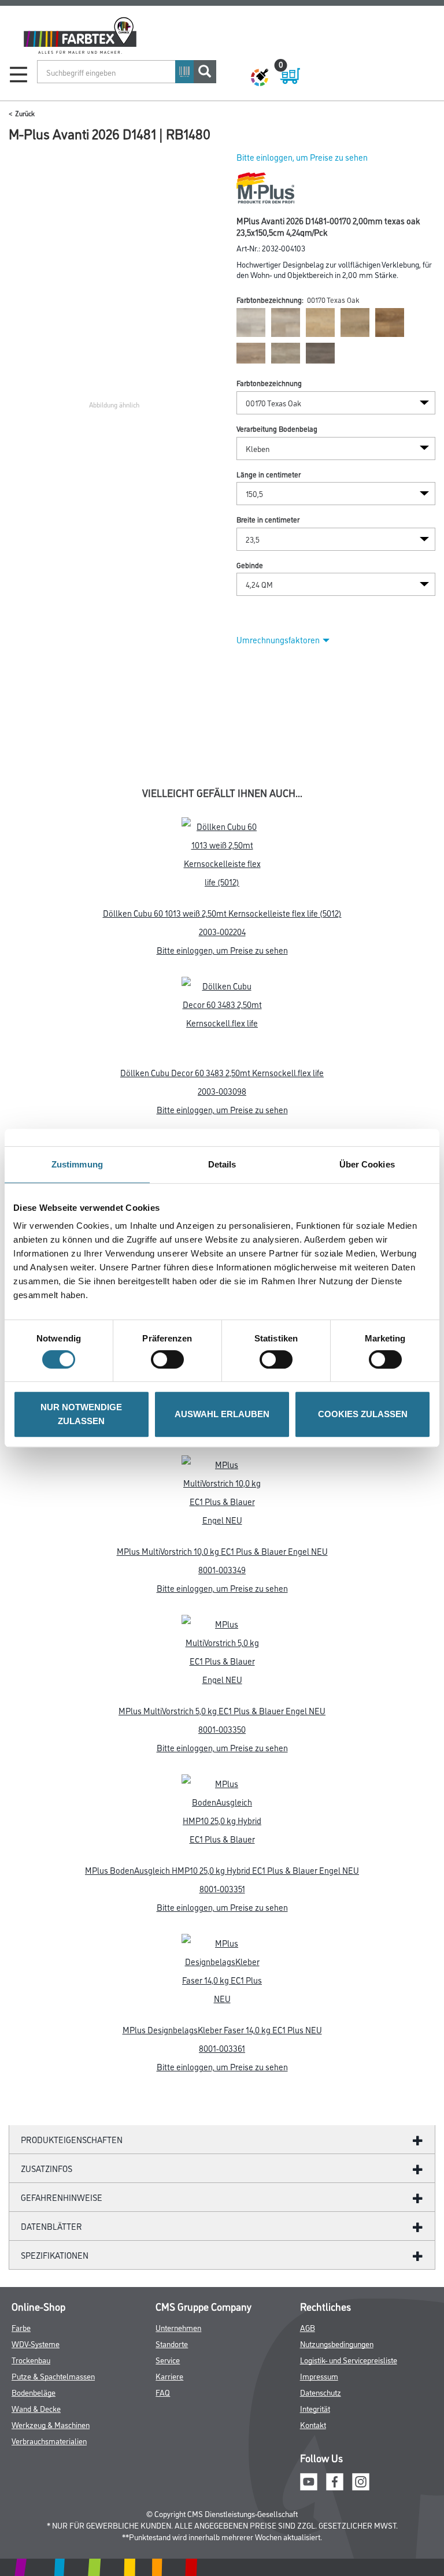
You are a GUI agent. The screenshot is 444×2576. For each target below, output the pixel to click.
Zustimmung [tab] (77, 1164)
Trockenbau (31, 2360)
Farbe (21, 2327)
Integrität (315, 2408)
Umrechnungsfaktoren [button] (278, 640)
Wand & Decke (36, 2408)
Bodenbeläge (34, 2392)
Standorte (172, 2343)
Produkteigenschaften (72, 2139)
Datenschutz (321, 2392)
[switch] (170, 1359)
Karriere (169, 2376)
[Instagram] (361, 2480)
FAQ (163, 2392)
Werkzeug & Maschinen (51, 2424)
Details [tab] (222, 1164)
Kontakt (313, 2424)
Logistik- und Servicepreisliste (349, 2360)
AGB (308, 2327)
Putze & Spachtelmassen (53, 2376)
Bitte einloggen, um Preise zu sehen (302, 157)
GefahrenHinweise (62, 2197)
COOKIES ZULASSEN (363, 1414)
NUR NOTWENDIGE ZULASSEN (81, 1414)
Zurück (25, 113)
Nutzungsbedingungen (337, 2343)
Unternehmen (178, 2327)
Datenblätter (51, 2226)
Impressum (319, 2376)
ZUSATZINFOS (47, 2168)
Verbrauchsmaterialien (49, 2440)
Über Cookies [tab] (367, 1164)
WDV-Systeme (36, 2343)
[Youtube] (309, 2480)
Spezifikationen (55, 2255)
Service (168, 2360)
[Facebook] (335, 2480)
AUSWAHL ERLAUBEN (222, 1414)
